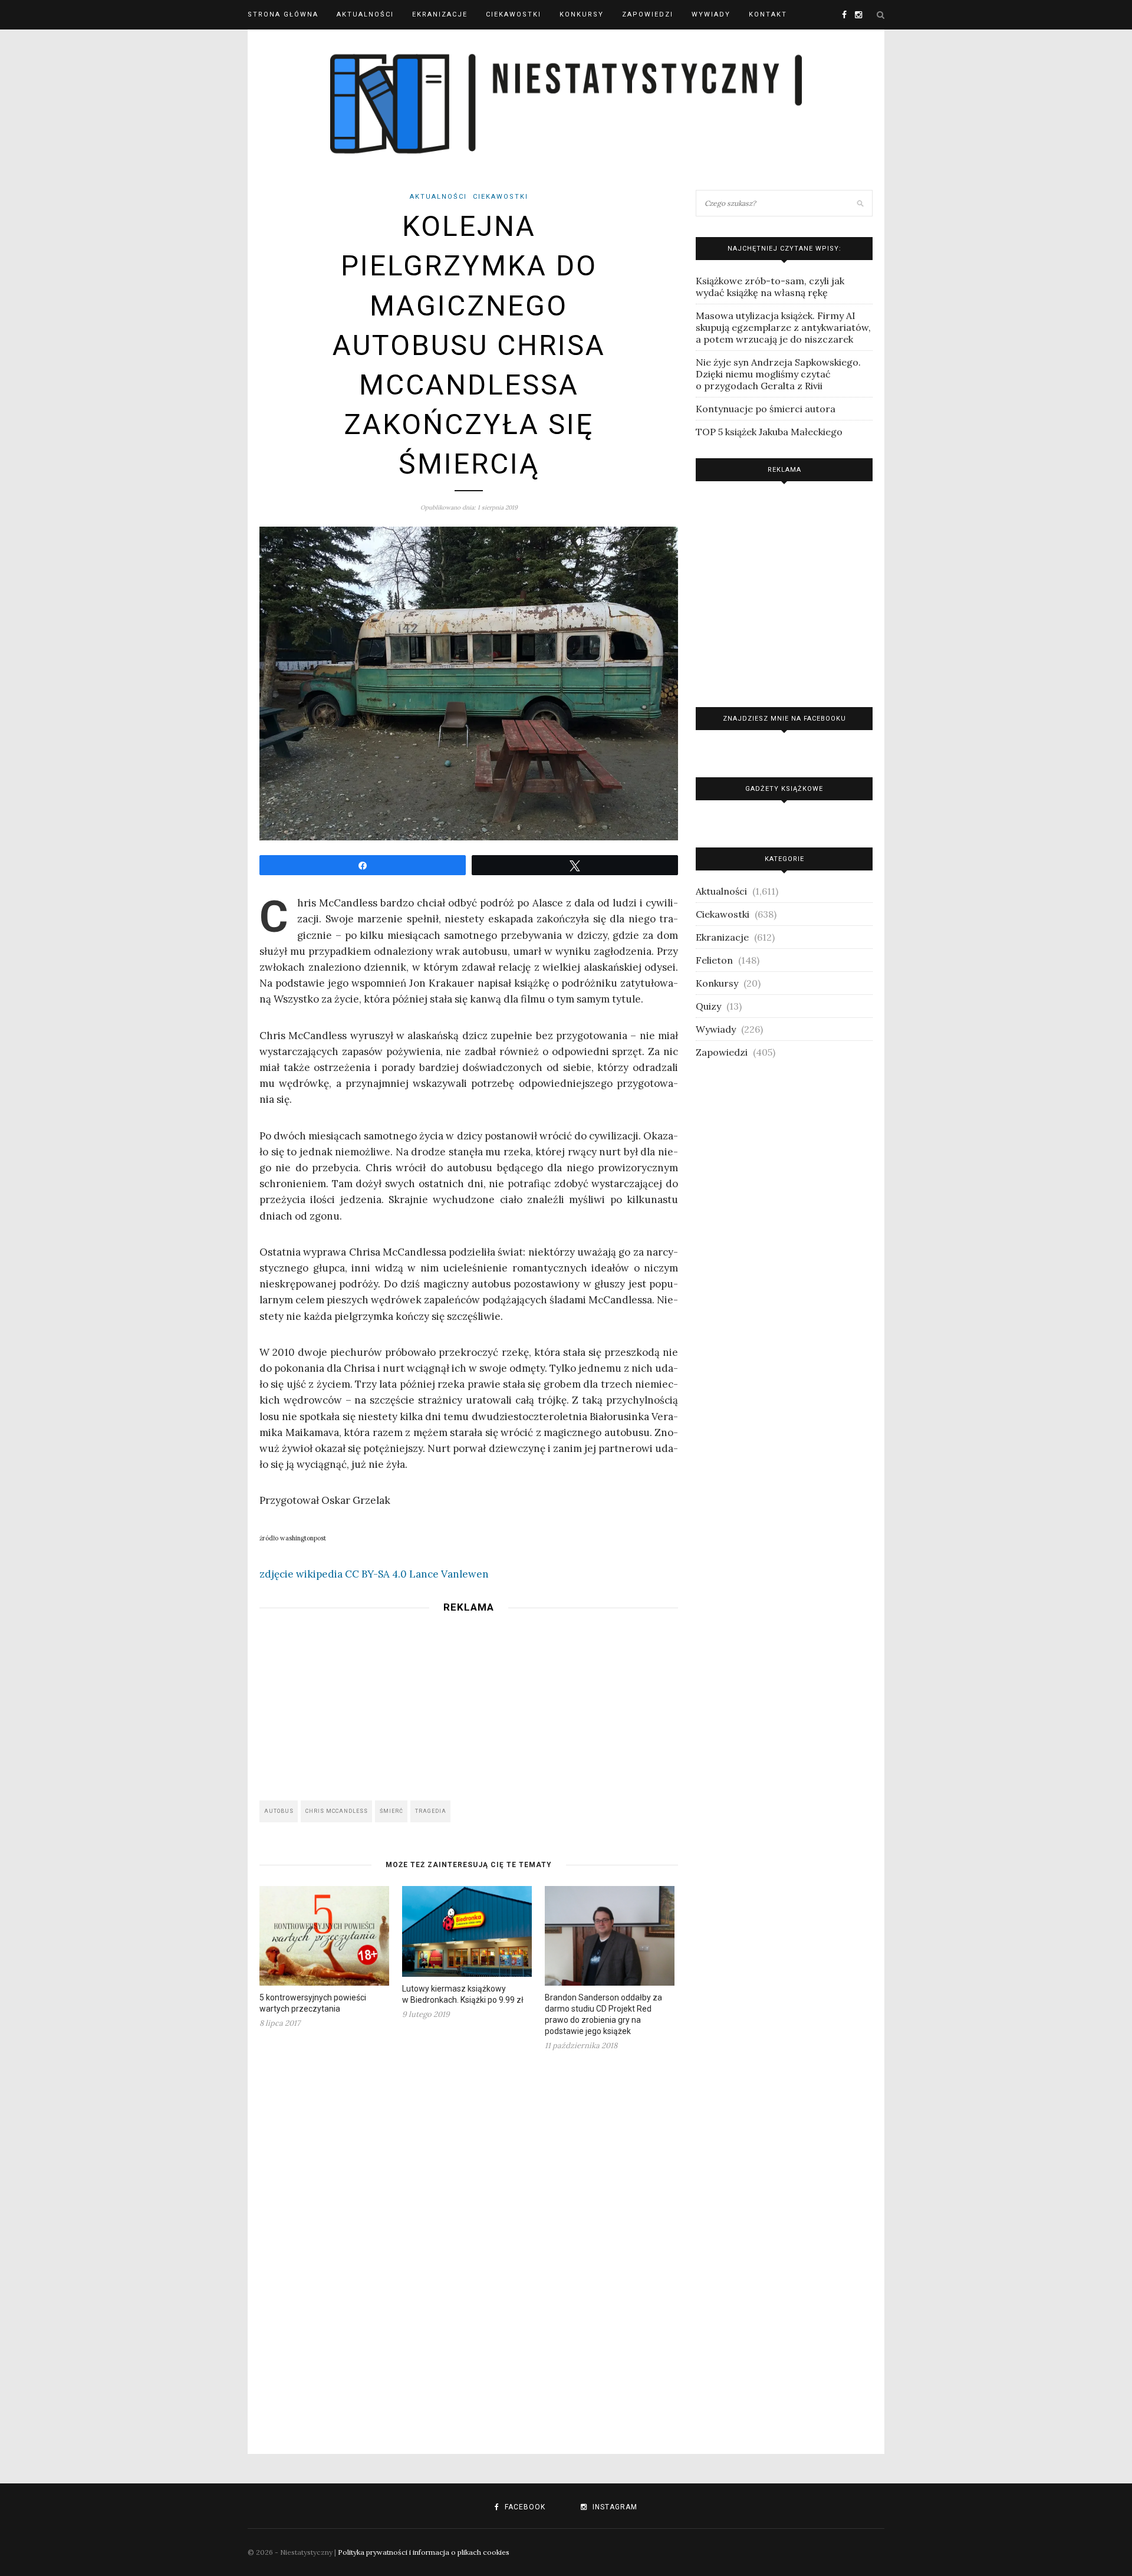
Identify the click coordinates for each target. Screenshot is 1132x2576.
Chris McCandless (337, 1811)
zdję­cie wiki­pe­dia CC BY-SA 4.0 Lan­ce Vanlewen (374, 1574)
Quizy (708, 1006)
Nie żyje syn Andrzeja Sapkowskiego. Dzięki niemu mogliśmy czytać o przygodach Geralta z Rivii (778, 374)
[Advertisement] (469, 1703)
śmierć (391, 1811)
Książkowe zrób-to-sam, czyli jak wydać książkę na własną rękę (770, 287)
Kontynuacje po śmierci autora (766, 409)
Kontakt (768, 14)
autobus (279, 1811)
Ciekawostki (514, 14)
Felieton (714, 960)
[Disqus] (469, 2245)
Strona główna (283, 14)
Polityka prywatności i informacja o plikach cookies (424, 2552)
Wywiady (711, 14)
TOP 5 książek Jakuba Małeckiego (769, 432)
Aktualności (365, 14)
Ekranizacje (440, 14)
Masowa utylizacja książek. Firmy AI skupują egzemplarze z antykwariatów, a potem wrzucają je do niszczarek (783, 327)
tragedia (431, 1811)
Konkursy (582, 14)
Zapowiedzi (648, 14)
